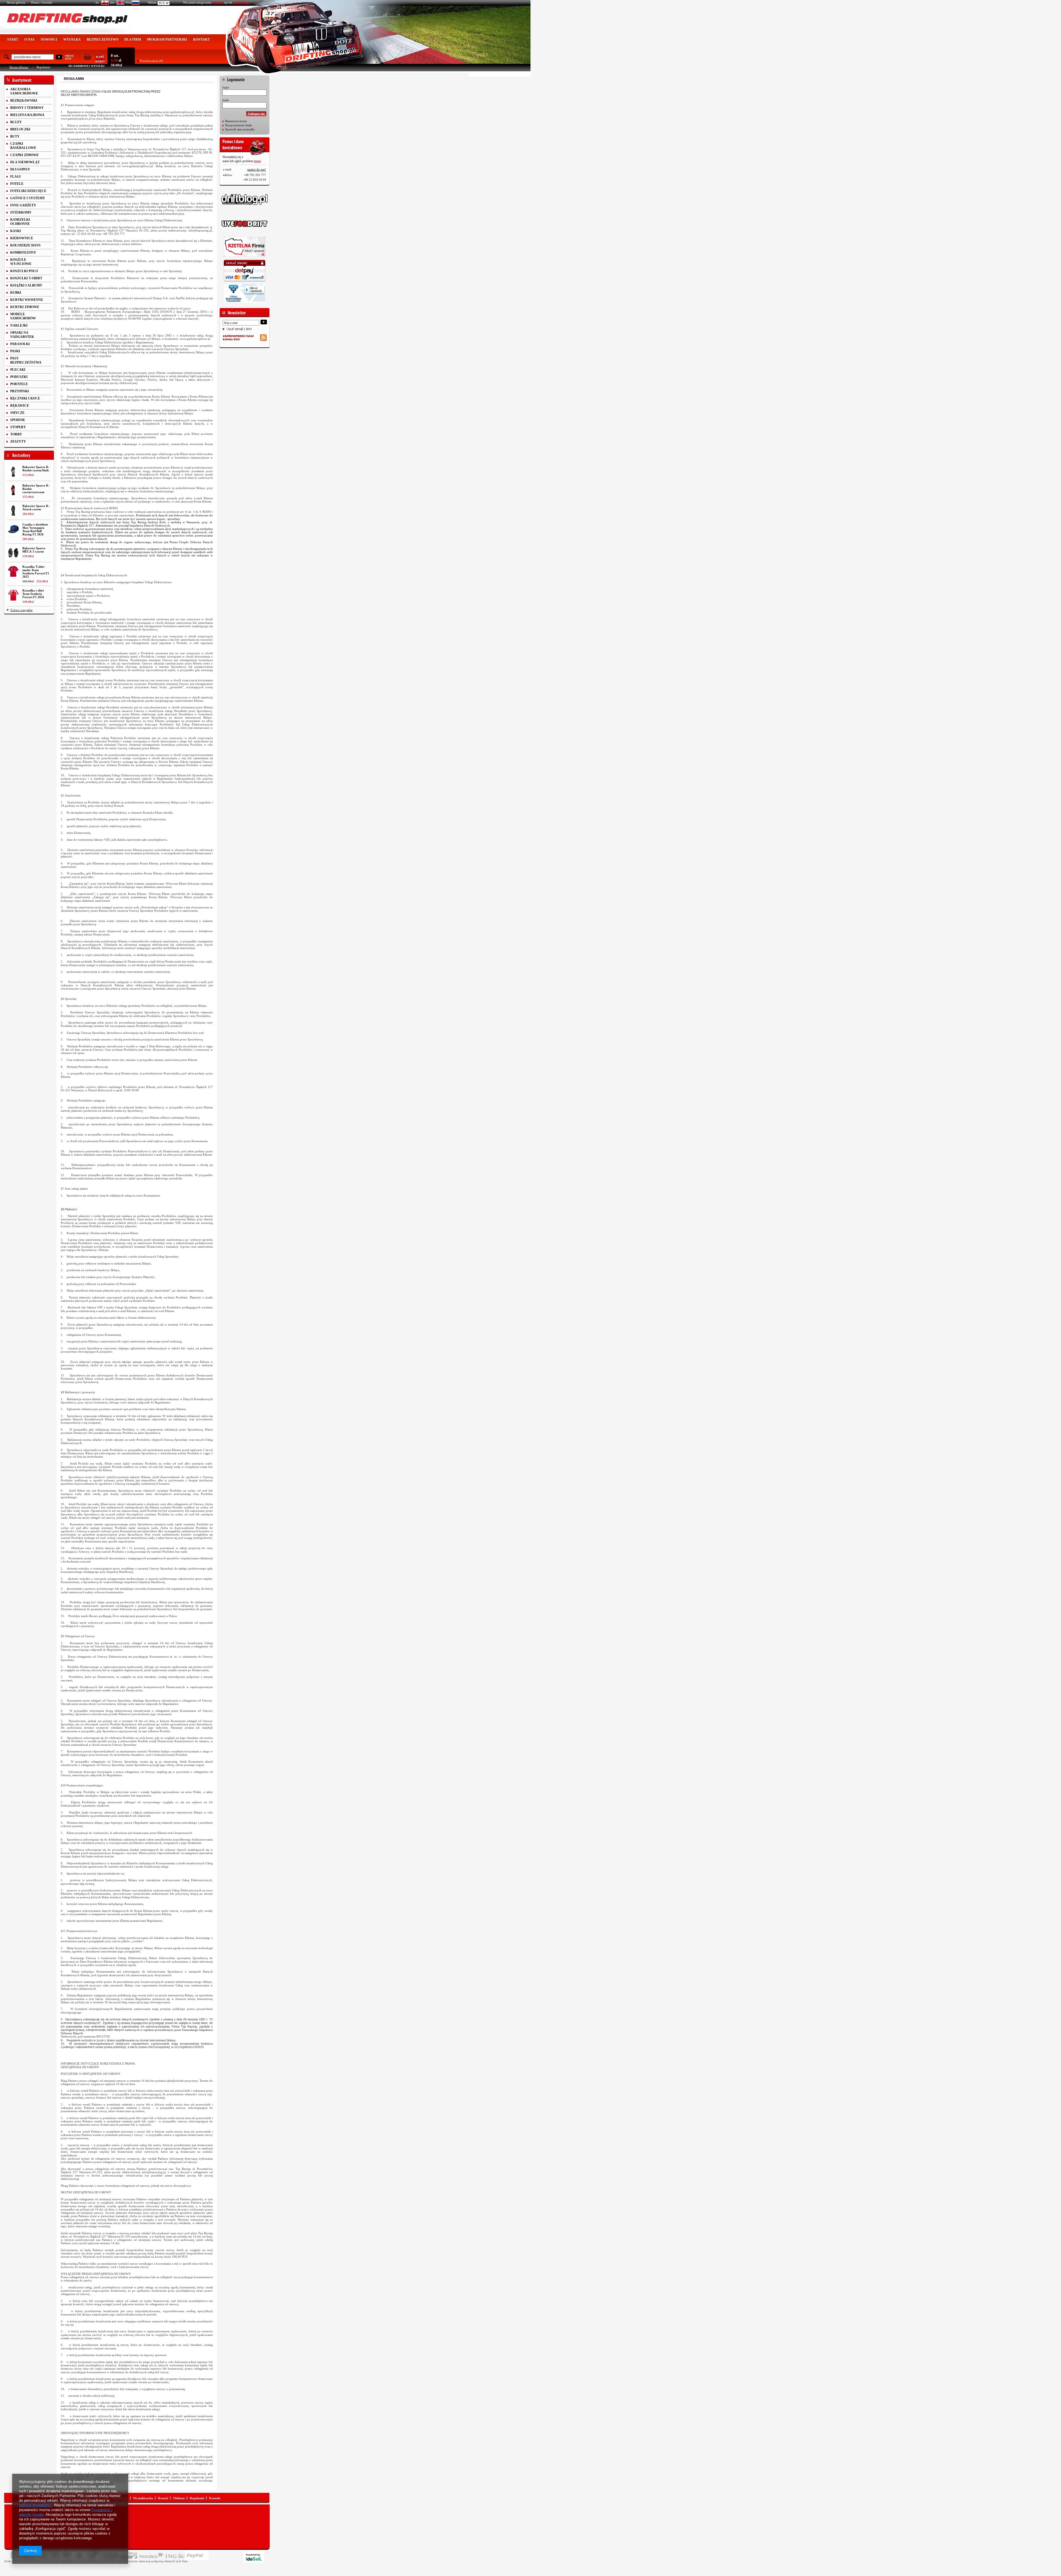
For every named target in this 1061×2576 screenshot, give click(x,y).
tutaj (257, 161)
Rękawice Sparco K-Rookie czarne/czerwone (36, 489)
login (226, 87)
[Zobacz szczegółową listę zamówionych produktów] (94, 61)
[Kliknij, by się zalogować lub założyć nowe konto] (245, 78)
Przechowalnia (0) (151, 61)
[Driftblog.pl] (245, 199)
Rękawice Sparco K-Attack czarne (36, 508)
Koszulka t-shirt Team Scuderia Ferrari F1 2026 (33, 594)
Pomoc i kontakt (42, 2)
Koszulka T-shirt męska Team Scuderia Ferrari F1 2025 (36, 572)
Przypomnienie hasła (238, 125)
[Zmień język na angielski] (116, 4)
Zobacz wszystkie (21, 610)
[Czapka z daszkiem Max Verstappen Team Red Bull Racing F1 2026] (13, 529)
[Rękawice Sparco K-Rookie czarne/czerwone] (13, 490)
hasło (226, 100)
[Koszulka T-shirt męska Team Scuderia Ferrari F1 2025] (13, 571)
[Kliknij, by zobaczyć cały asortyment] (29, 80)
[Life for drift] (245, 224)
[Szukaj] (59, 57)
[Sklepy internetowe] (254, 2557)
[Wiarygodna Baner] (245, 293)
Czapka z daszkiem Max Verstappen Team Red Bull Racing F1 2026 (35, 529)
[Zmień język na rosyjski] (132, 4)
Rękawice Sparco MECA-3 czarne (34, 550)
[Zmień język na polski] (101, 4)
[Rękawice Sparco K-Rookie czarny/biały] (13, 472)
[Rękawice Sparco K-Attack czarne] (13, 511)
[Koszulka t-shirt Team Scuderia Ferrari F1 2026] (13, 595)
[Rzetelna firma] (245, 247)
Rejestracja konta (236, 121)
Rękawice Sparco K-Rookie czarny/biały (36, 469)
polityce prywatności (35, 2505)
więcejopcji (69, 57)
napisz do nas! (257, 170)
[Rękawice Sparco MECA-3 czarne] (13, 553)
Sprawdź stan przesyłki (240, 129)
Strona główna (16, 2)
